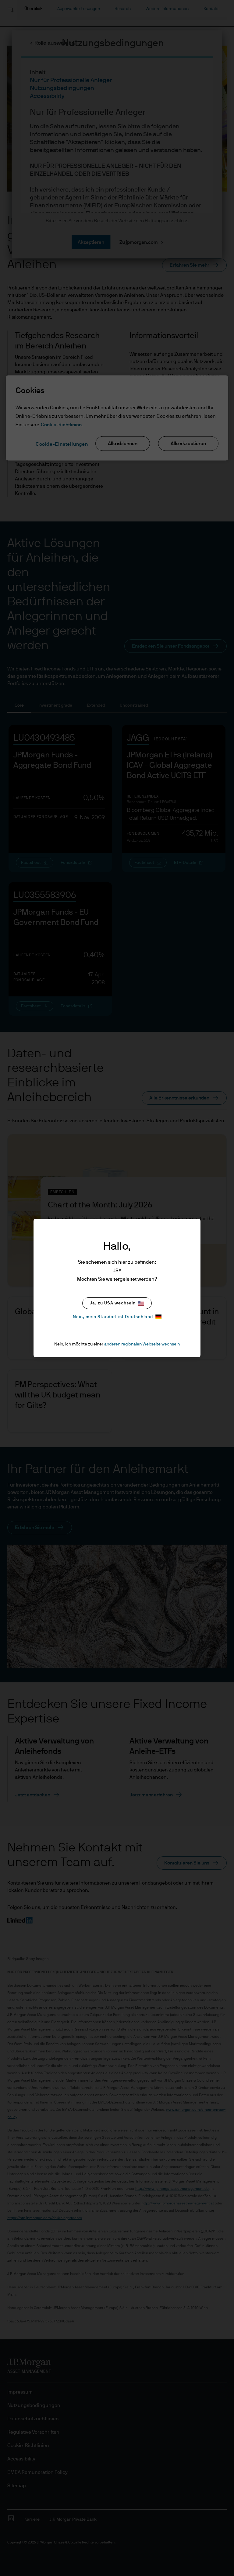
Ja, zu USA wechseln (113, 1303)
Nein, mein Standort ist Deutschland (113, 1317)
